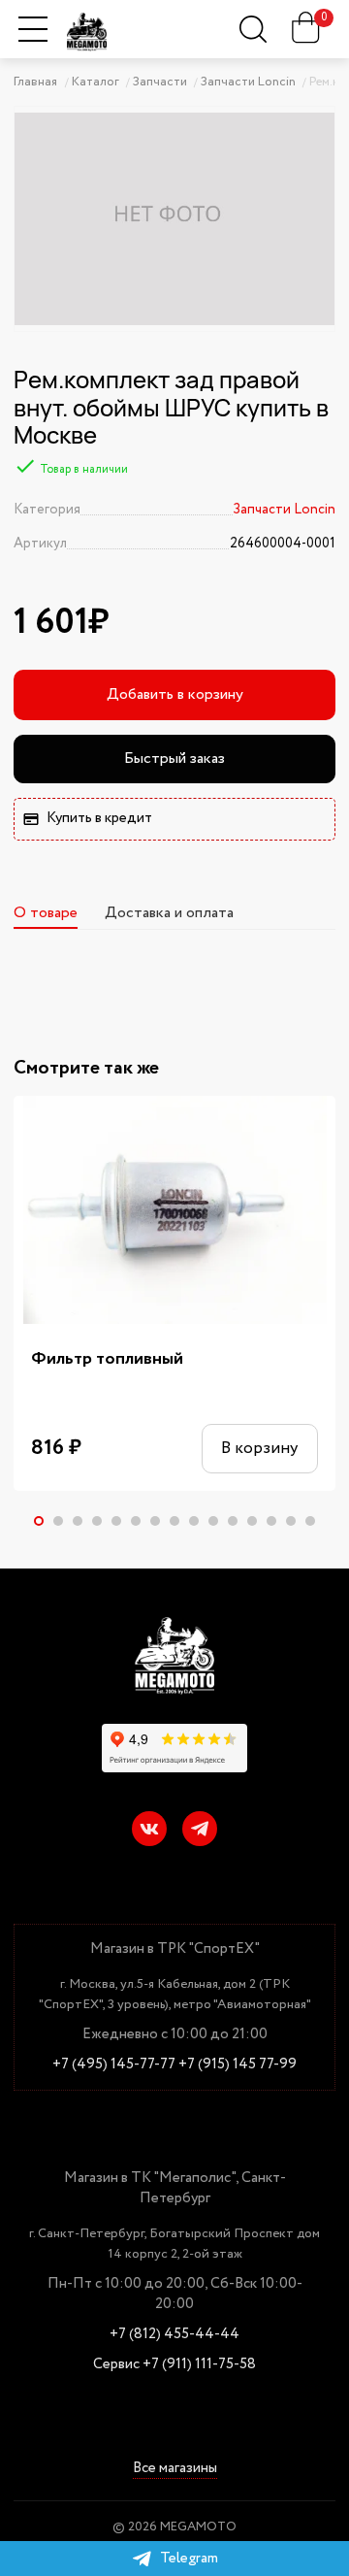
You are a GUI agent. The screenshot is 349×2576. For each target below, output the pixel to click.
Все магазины (175, 2470)
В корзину (259, 1449)
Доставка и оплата (169, 913)
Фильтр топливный (107, 1359)
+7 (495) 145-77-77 (114, 2065)
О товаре (46, 913)
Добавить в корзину (175, 694)
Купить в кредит (99, 818)
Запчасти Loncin (284, 510)
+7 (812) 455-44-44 (174, 2335)
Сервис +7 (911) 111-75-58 (174, 2365)
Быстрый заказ (174, 759)
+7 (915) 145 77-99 (238, 2065)
